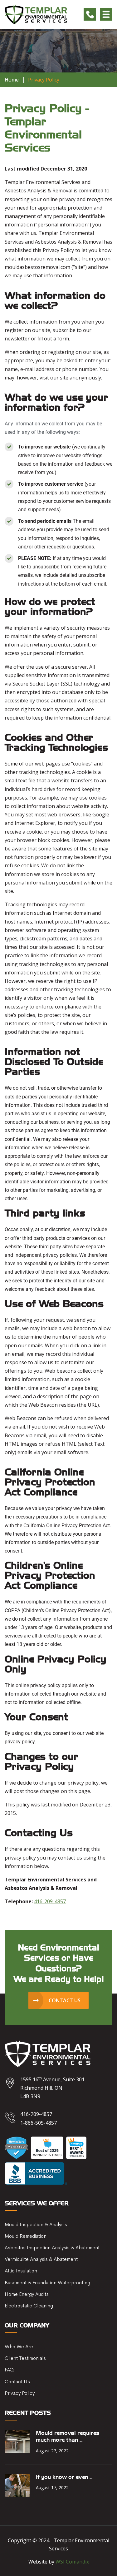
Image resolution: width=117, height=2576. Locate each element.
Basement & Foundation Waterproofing (47, 2283)
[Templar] (36, 14)
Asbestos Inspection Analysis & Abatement (52, 2248)
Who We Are (19, 2347)
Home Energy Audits (27, 2294)
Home (12, 80)
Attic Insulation (21, 2271)
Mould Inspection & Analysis (36, 2224)
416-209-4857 (50, 1901)
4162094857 (90, 14)
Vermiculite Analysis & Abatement (41, 2259)
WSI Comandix (72, 2562)
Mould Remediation (26, 2236)
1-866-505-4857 (39, 2123)
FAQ (9, 2370)
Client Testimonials (25, 2358)
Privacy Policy (20, 2393)
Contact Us (17, 2382)
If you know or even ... (64, 2477)
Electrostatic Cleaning (29, 2306)
